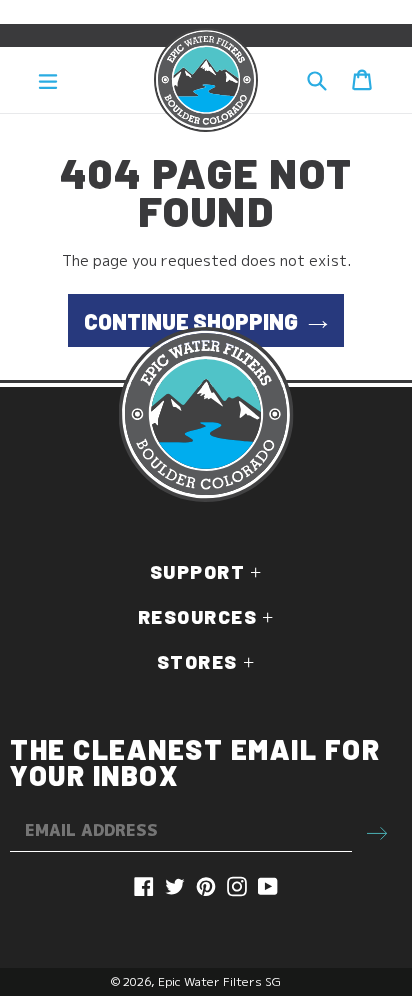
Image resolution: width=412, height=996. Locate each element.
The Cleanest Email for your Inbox (195, 762)
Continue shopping (191, 321)
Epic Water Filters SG (219, 981)
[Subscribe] (377, 831)
